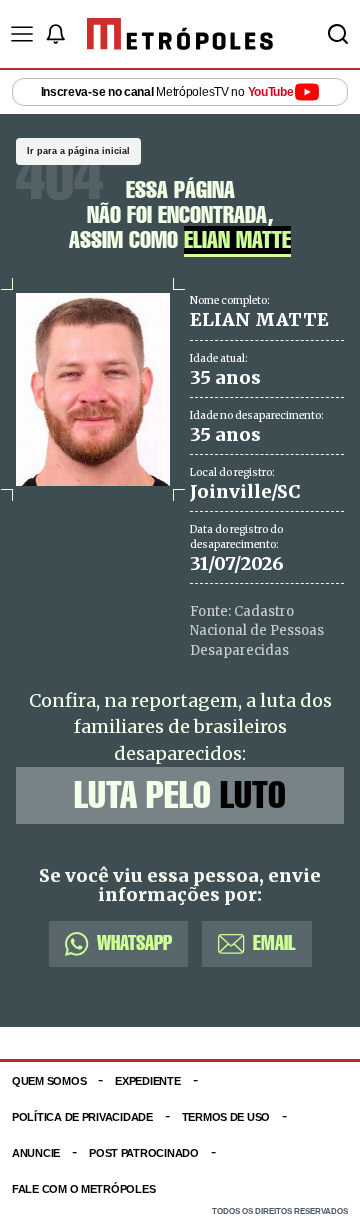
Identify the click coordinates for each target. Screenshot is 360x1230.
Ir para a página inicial (78, 151)
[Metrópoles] (180, 34)
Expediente (147, 1081)
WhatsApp (134, 943)
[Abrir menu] (22, 34)
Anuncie (36, 1153)
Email (274, 943)
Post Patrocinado (144, 1153)
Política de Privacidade (82, 1117)
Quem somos (49, 1081)
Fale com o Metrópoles (83, 1189)
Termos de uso (226, 1117)
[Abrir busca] (338, 34)
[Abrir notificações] (55, 34)
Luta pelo (180, 795)
